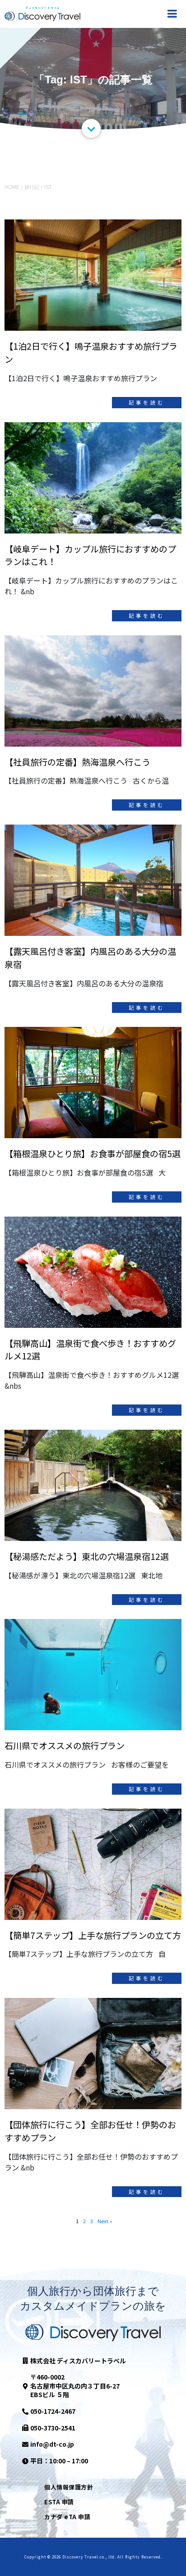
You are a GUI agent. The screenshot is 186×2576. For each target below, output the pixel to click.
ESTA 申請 (59, 2502)
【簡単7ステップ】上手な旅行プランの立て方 (93, 1935)
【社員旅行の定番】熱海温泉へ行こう (77, 762)
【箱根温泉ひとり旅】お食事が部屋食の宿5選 (93, 1154)
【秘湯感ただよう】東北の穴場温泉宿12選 (87, 1556)
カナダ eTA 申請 (67, 2517)
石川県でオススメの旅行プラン (65, 1746)
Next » (105, 2221)
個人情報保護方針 (69, 2487)
